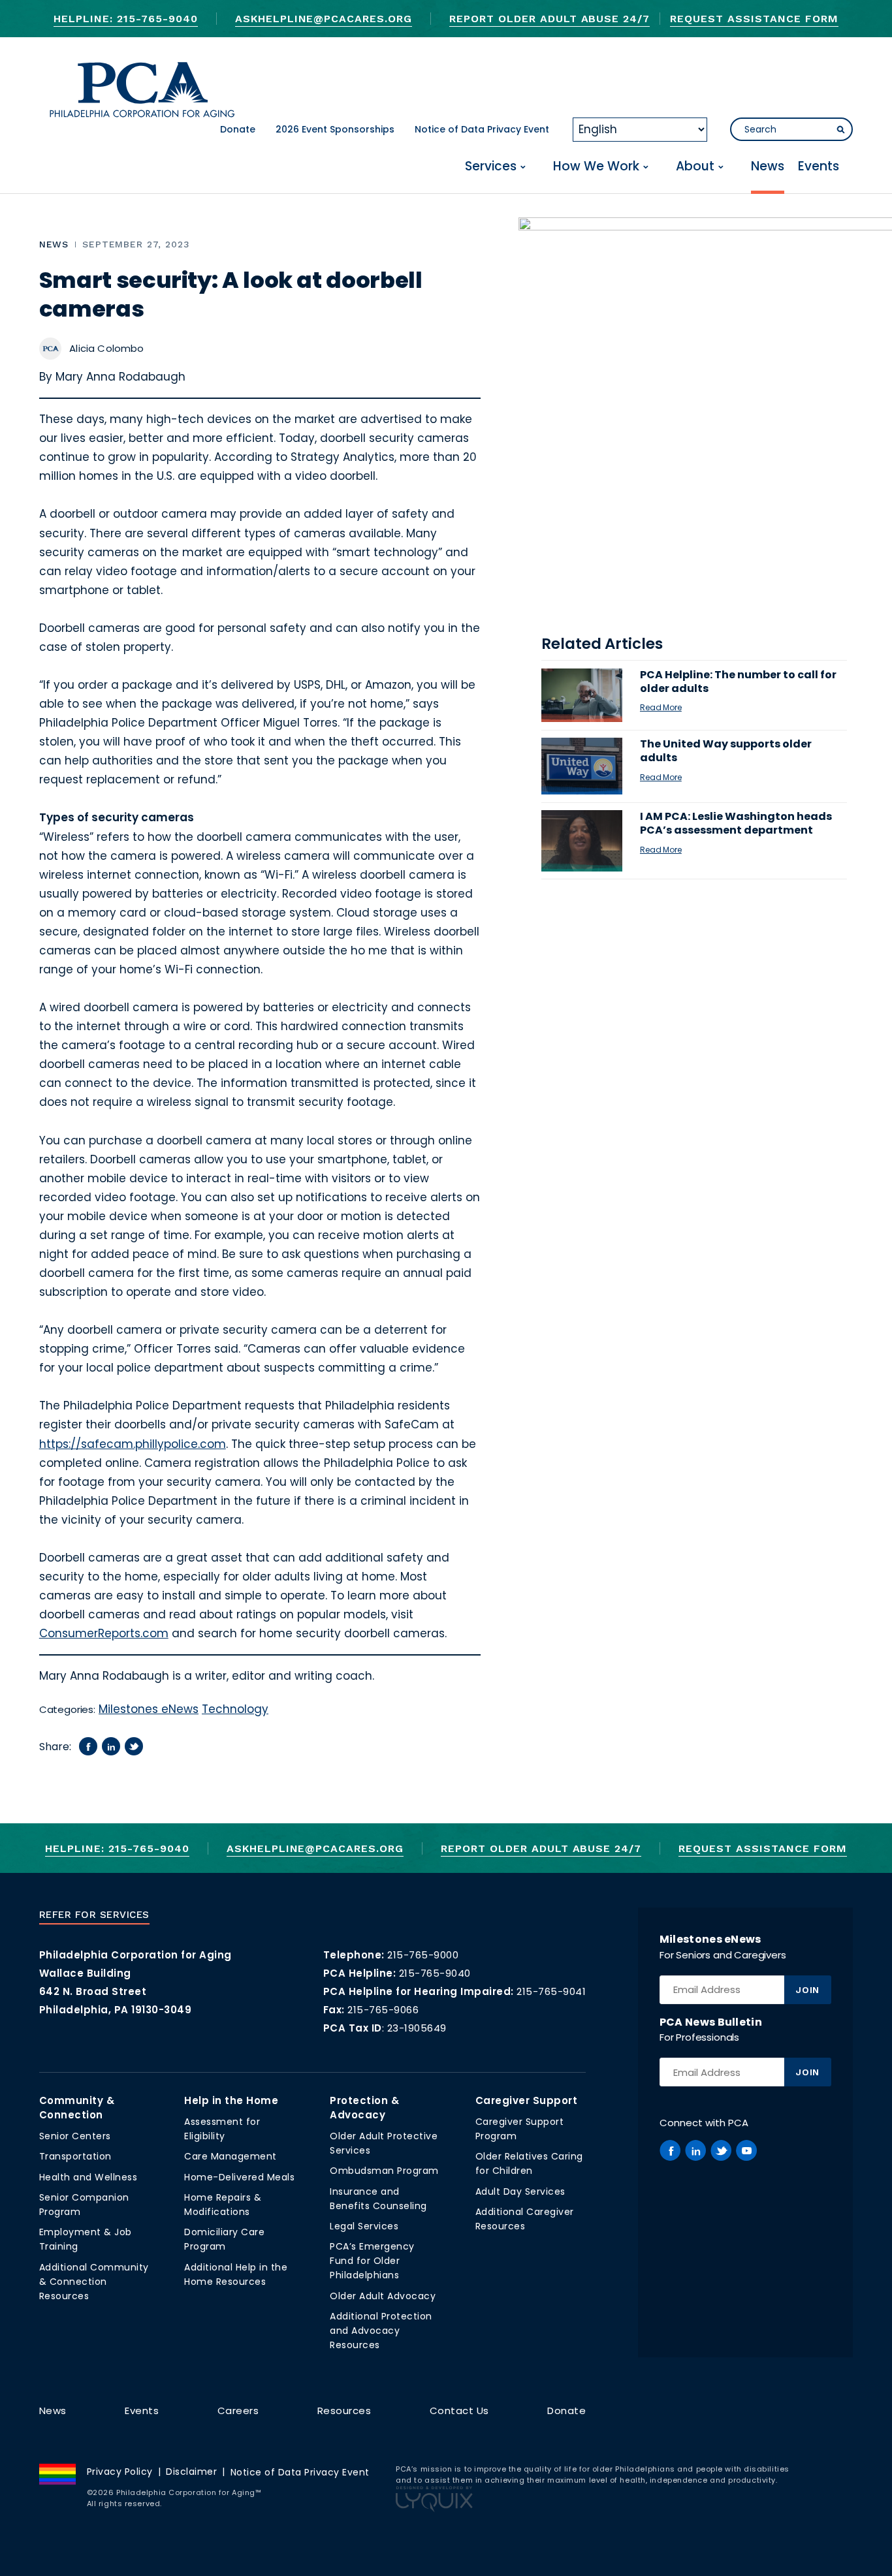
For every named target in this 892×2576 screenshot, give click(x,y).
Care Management (231, 2156)
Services (491, 167)
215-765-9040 (435, 1973)
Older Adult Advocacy (383, 2296)
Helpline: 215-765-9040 (125, 19)
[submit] (840, 130)
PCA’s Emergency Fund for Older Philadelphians (372, 2261)
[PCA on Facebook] (670, 2150)
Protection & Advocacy (364, 2108)
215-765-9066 (383, 2010)
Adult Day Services (520, 2191)
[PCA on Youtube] (746, 2150)
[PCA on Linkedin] (695, 2150)
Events (819, 167)
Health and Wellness (88, 2177)
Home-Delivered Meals (239, 2177)
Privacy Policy (120, 2472)
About (695, 167)
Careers (238, 2411)
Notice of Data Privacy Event (482, 129)
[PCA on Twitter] (721, 2150)
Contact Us (459, 2411)
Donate (238, 129)
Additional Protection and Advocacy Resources (381, 2331)
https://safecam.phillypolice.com (133, 1444)
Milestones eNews (149, 1709)
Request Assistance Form (754, 19)
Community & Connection (77, 2108)
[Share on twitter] (134, 1746)
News (768, 167)
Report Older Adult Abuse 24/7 (550, 19)
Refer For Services (94, 1915)
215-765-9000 (423, 1955)
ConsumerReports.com (104, 1633)
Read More (661, 707)
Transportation (75, 2156)
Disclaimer (191, 2472)
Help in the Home (231, 2100)
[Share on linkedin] (111, 1746)
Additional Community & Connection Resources (94, 2282)
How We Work (596, 167)
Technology (235, 1709)
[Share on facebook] (88, 1746)
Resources (344, 2411)
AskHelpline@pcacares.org (324, 19)
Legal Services (364, 2226)
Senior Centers (75, 2136)
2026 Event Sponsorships (335, 129)
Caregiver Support (527, 2100)
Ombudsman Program (384, 2171)
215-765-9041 (551, 1991)
